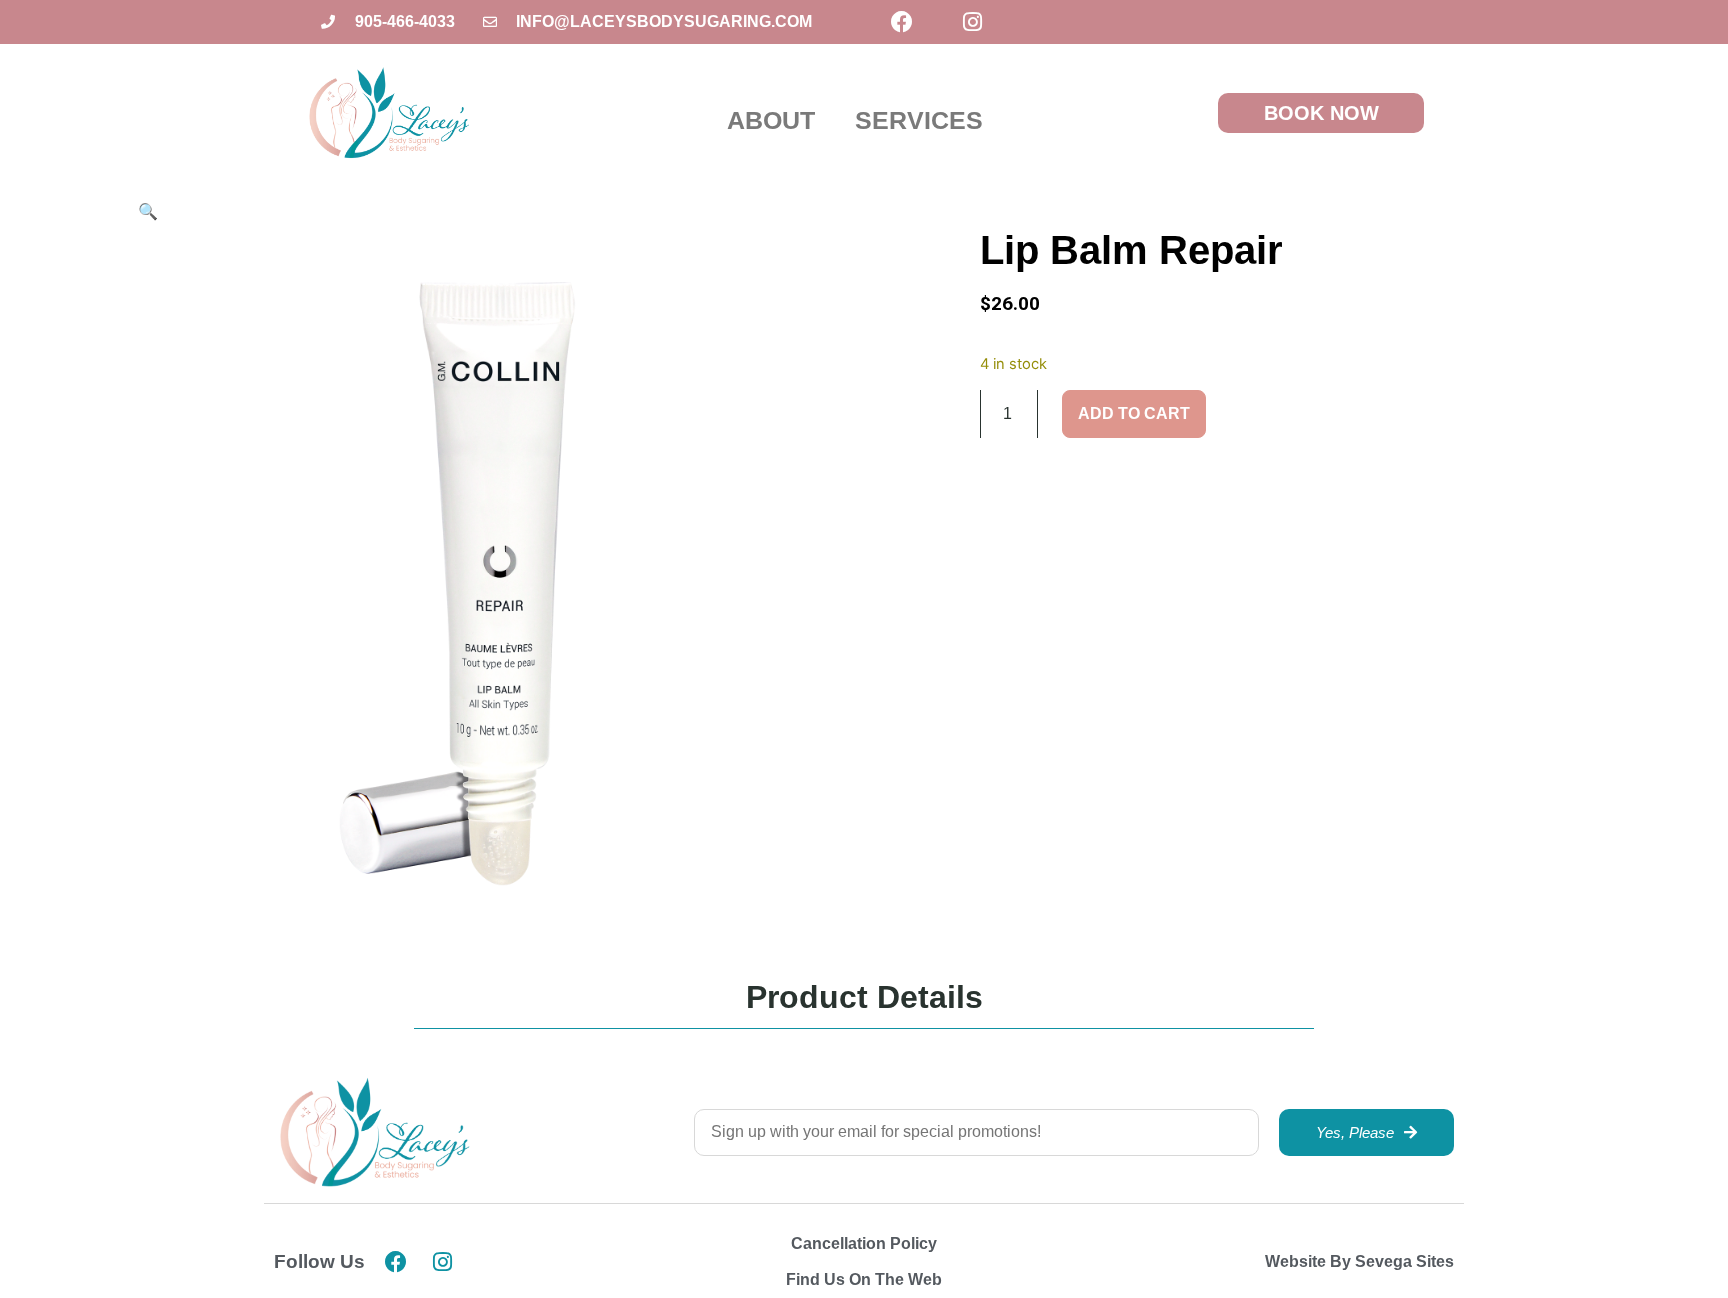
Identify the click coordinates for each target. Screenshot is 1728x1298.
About (771, 120)
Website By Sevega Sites (1359, 1261)
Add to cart (1134, 413)
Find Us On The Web (864, 1279)
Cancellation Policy (864, 1243)
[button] (148, 211)
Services (919, 120)
